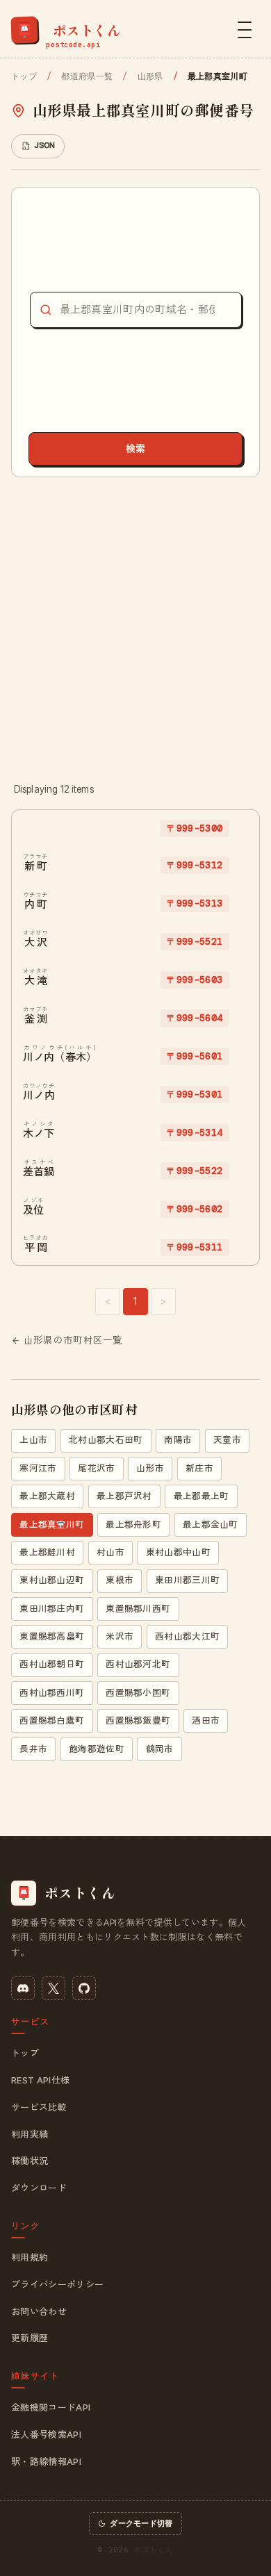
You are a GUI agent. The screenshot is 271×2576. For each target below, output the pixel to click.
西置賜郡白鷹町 (52, 1720)
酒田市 (206, 1720)
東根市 (120, 1580)
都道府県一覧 (87, 76)
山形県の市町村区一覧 (73, 1340)
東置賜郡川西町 (138, 1609)
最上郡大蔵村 (47, 1496)
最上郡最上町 (202, 1496)
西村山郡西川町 (52, 1693)
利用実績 (30, 2134)
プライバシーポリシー (57, 2284)
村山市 (110, 1552)
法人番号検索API (46, 2434)
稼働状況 (30, 2161)
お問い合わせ (39, 2311)
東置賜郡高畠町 (52, 1636)
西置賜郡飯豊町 (138, 1720)
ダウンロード (39, 2188)
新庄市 (199, 1468)
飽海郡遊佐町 (97, 1749)
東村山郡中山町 (178, 1552)
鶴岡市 (160, 1749)
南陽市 (178, 1440)
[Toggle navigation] (245, 30)
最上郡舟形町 (133, 1525)
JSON (44, 145)
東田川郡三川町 (187, 1580)
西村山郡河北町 (138, 1664)
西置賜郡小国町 (138, 1693)
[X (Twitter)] (54, 1988)
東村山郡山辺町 (52, 1580)
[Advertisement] (135, 629)
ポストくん (153, 2550)
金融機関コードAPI (51, 2407)
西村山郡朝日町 (52, 1664)
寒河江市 (38, 1468)
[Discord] (23, 1988)
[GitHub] (84, 1988)
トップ (24, 76)
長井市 (33, 1749)
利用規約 (30, 2257)
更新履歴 (30, 2338)
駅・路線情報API (46, 2461)
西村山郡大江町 (187, 1636)
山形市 (150, 1468)
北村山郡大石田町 (106, 1440)
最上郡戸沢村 (124, 1496)
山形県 (150, 76)
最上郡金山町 (211, 1525)
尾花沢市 (96, 1468)
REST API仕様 (40, 2080)
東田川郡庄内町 (52, 1609)
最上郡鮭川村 (47, 1552)
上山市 (33, 1440)
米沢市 (120, 1636)
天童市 (227, 1440)
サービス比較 (39, 2107)
